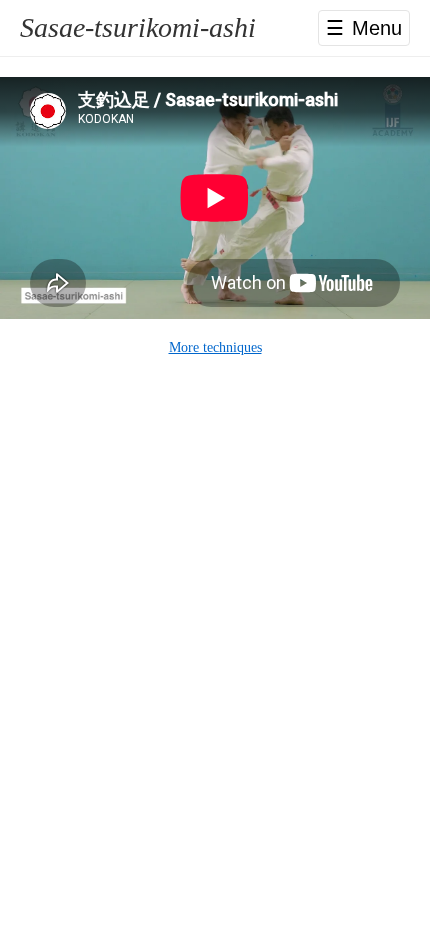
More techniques (215, 347)
